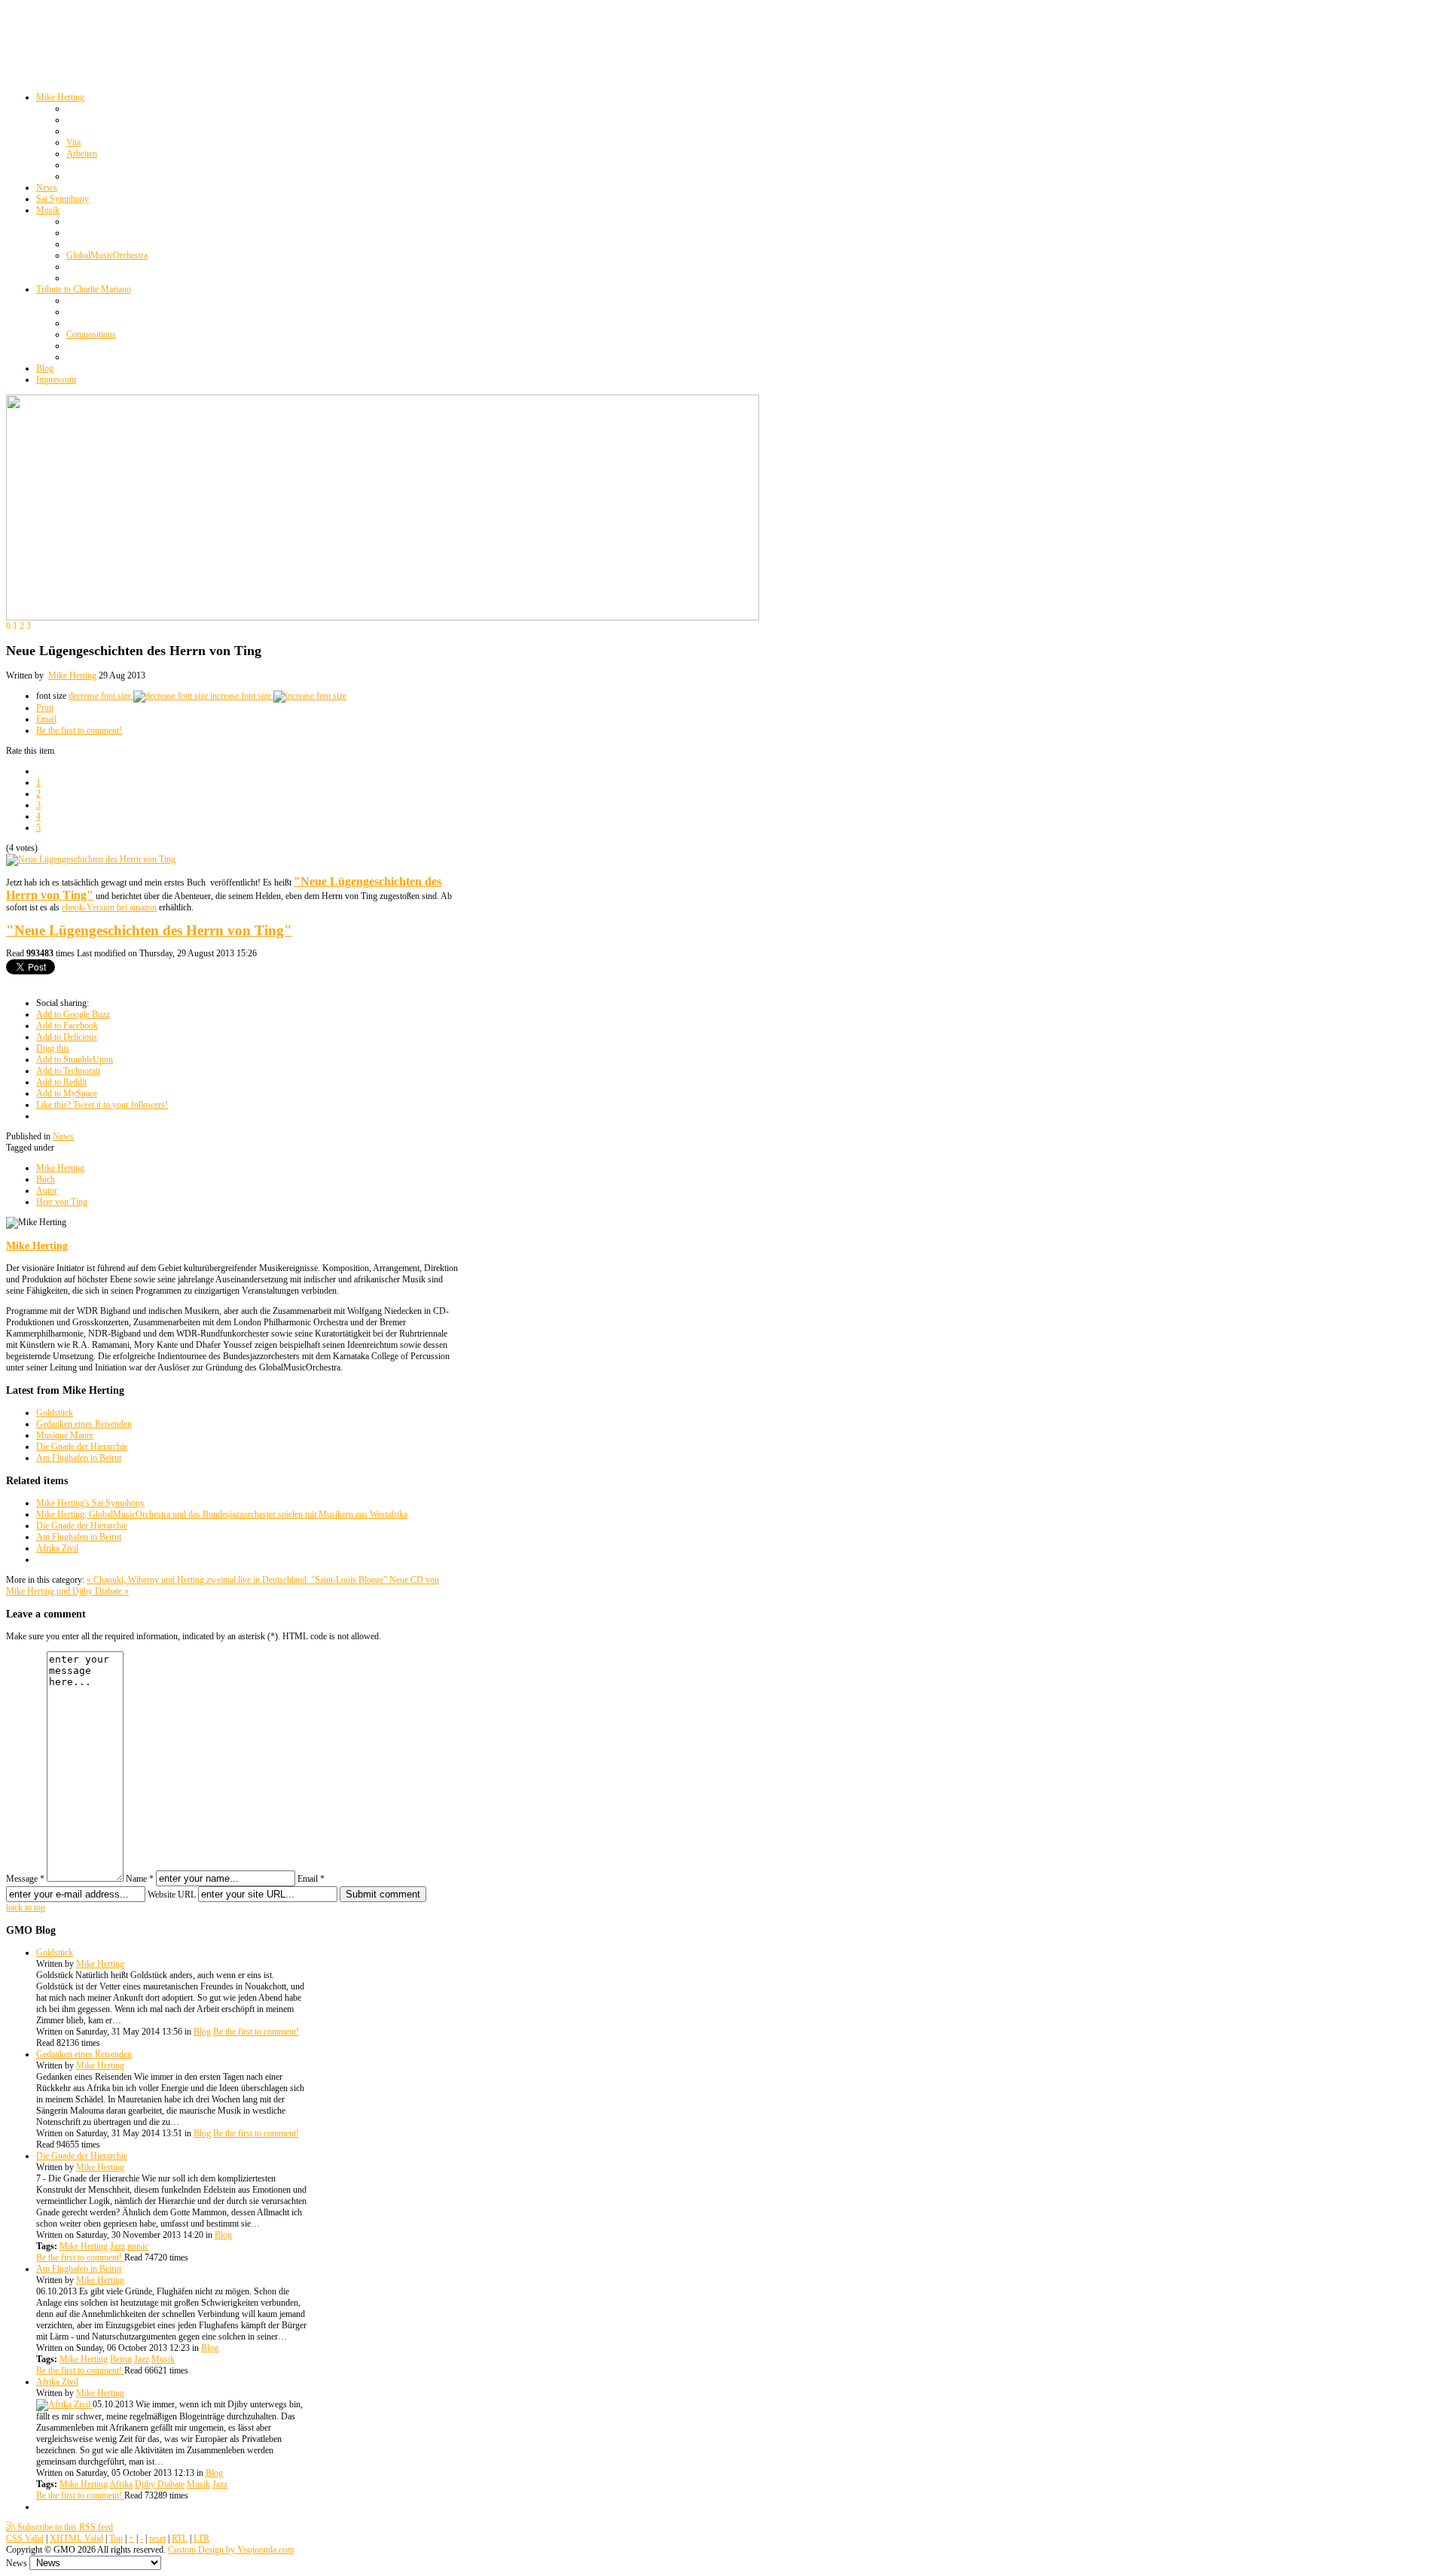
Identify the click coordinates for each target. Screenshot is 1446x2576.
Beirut (121, 2359)
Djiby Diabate (160, 2484)
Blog (202, 2032)
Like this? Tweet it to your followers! (102, 1105)
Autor (47, 1190)
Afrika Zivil (57, 1548)
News (63, 1136)
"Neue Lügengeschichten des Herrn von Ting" (149, 930)
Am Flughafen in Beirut (79, 1458)
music (138, 2246)
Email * (311, 1879)
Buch (46, 1179)
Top (116, 2538)
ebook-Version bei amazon (109, 907)
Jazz (117, 2246)
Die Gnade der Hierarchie (82, 1447)
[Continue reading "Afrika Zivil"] (64, 2404)
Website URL (172, 1895)
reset (157, 2538)
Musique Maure (65, 1435)
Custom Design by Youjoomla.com (231, 2550)
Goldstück (55, 1413)
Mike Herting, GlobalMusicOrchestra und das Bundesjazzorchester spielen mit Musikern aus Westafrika (222, 1514)
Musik (163, 2359)
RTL (180, 2538)
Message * (25, 1879)
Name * (140, 1879)
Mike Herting (72, 675)
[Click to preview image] (91, 859)
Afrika (121, 2484)
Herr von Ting (62, 1202)
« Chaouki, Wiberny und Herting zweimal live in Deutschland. (199, 1580)
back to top (26, 1907)
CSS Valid (25, 2538)
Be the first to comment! (79, 730)
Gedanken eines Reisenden (84, 1424)
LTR (201, 2538)
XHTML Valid (76, 2538)
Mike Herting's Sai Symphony (90, 1503)
